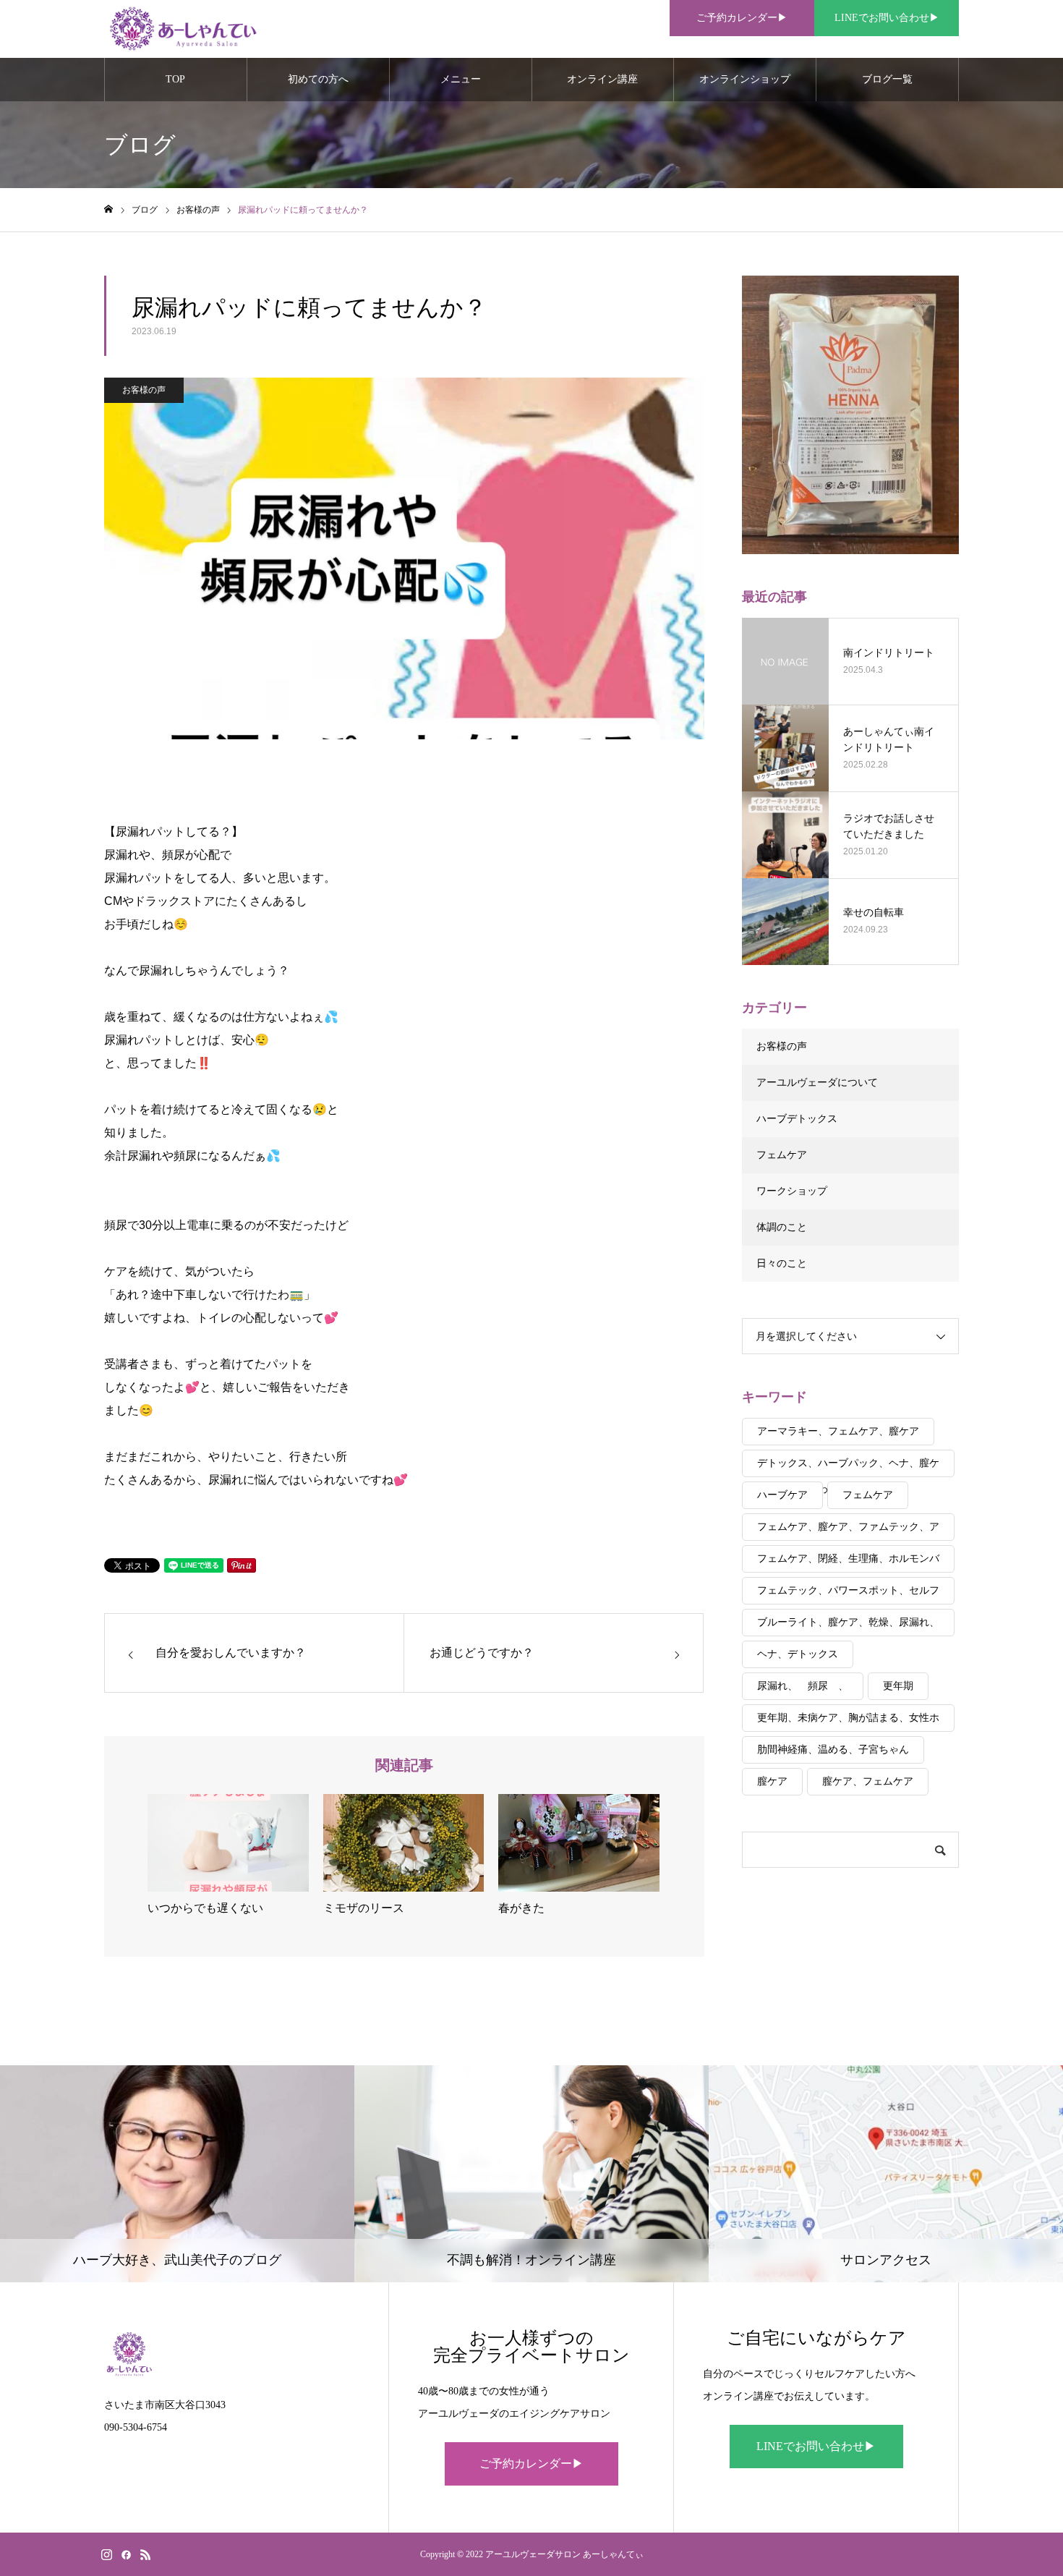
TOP (175, 79)
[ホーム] (108, 209)
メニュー (461, 79)
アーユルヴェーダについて (817, 1083)
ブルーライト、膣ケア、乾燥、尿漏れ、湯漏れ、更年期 (848, 1627)
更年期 (898, 1686)
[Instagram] (106, 2554)
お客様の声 (144, 390)
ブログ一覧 (887, 79)
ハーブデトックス (797, 1119)
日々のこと (782, 1263)
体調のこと (782, 1227)
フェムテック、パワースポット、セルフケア (848, 1595)
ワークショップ (792, 1191)
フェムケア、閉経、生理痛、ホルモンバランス (848, 1563)
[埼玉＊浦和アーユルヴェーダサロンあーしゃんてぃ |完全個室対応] (182, 29)
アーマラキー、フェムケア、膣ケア (838, 1431)
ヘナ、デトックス (798, 1654)
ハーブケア (782, 1495)
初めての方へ (318, 79)
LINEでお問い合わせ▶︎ (887, 18)
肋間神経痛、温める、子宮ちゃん (833, 1750)
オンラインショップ (745, 79)
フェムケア (782, 1155)
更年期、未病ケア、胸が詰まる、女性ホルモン (848, 1722)
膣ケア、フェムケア (868, 1781)
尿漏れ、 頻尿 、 (803, 1686)
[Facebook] (126, 2554)
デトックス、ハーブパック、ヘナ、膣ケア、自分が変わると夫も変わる (848, 1467)
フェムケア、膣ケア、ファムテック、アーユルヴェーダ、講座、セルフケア (848, 1531)
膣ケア (772, 1781)
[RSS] (145, 2554)
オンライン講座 (602, 79)
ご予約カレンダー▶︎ (742, 18)
